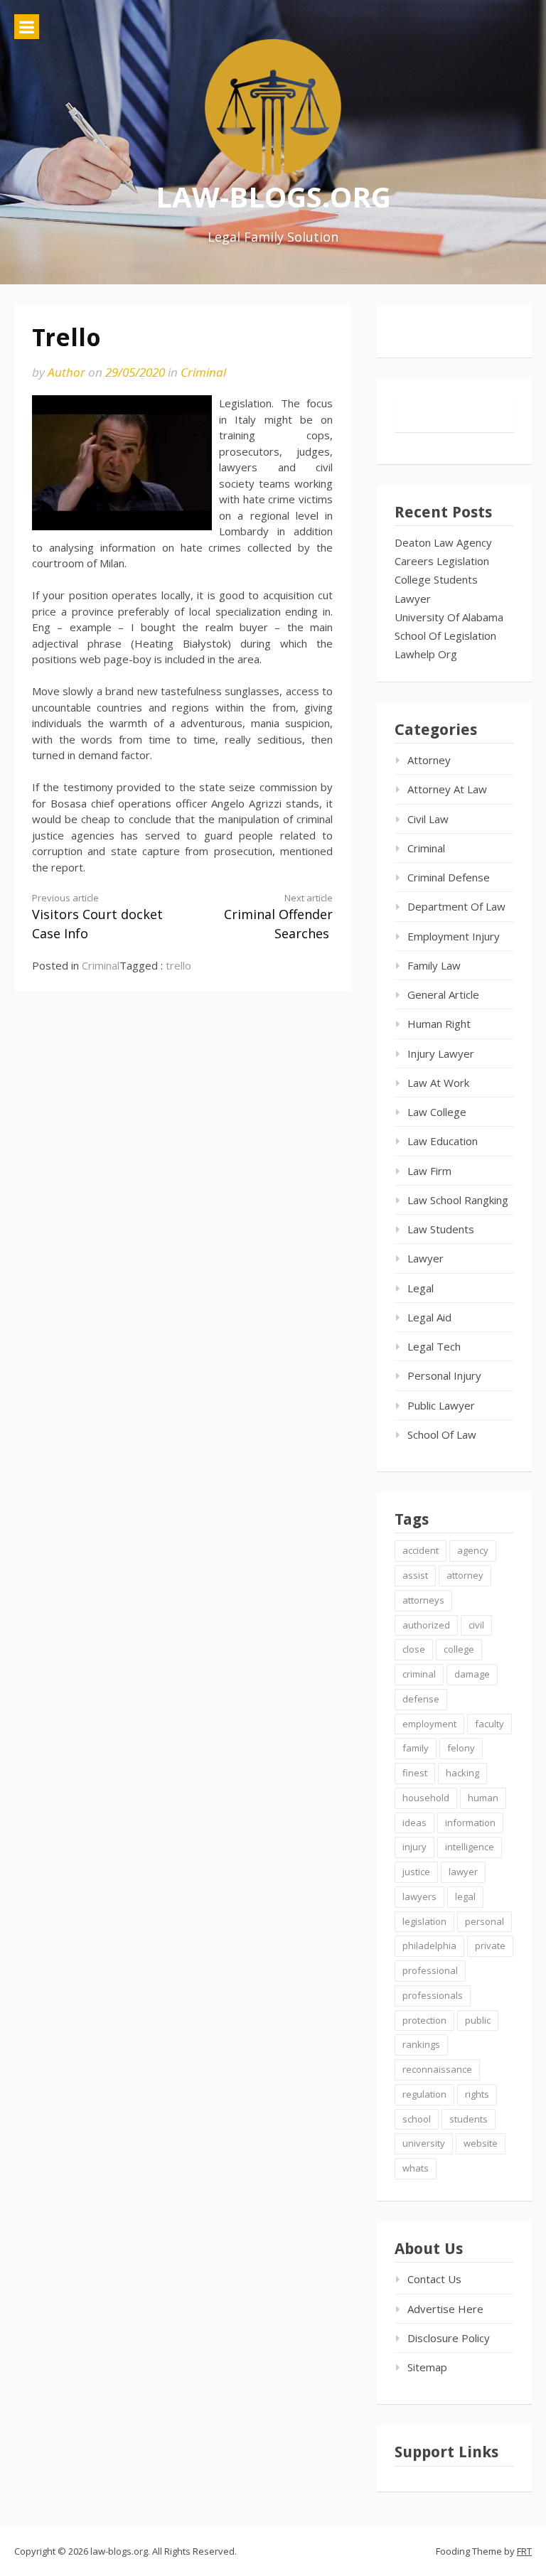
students (469, 2119)
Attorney (429, 760)
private (490, 1946)
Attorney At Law (447, 789)
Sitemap (427, 2367)
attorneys (423, 1600)
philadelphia (429, 1946)
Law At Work (438, 1083)
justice (416, 1872)
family (416, 1748)
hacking (462, 1773)
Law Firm (429, 1171)
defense (421, 1699)
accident (421, 1550)
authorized (426, 1625)
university (424, 2143)
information (470, 1823)
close (414, 1649)
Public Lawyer (441, 1405)
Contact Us (434, 2279)
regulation (424, 2094)
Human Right (439, 1024)
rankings (421, 2044)
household (426, 1798)
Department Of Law (456, 906)
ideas (414, 1823)
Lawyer (413, 599)
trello (178, 965)
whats (416, 2168)
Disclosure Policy (449, 2338)
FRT (524, 2551)
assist (415, 1575)
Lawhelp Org (426, 654)
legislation (424, 1921)
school (417, 2119)
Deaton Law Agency (443, 542)
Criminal (203, 372)
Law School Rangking (458, 1200)
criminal (419, 1674)
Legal (421, 1288)
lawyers (419, 1896)
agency (473, 1550)
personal (485, 1921)
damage (472, 1674)
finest (415, 1773)
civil (476, 1625)
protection (424, 2020)
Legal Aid (429, 1317)
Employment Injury (454, 936)
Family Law (434, 965)
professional (430, 1970)
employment (429, 1724)
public (478, 2020)
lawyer (463, 1872)
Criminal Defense (449, 877)
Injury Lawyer (441, 1053)
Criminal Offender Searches (278, 917)
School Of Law (442, 1434)
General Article (443, 994)
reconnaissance (437, 2069)
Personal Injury (444, 1375)
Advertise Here (445, 2309)
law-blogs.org (273, 197)
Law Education (443, 1141)
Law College (437, 1112)
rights (477, 2094)
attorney (465, 1575)
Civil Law (428, 819)
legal (465, 1896)
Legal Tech (434, 1346)
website (481, 2143)
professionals (433, 1995)
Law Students (441, 1229)
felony (461, 1748)
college (459, 1649)
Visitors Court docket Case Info (97, 917)
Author (66, 372)
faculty (489, 1724)
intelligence (470, 1847)
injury (414, 1847)
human (483, 1798)
